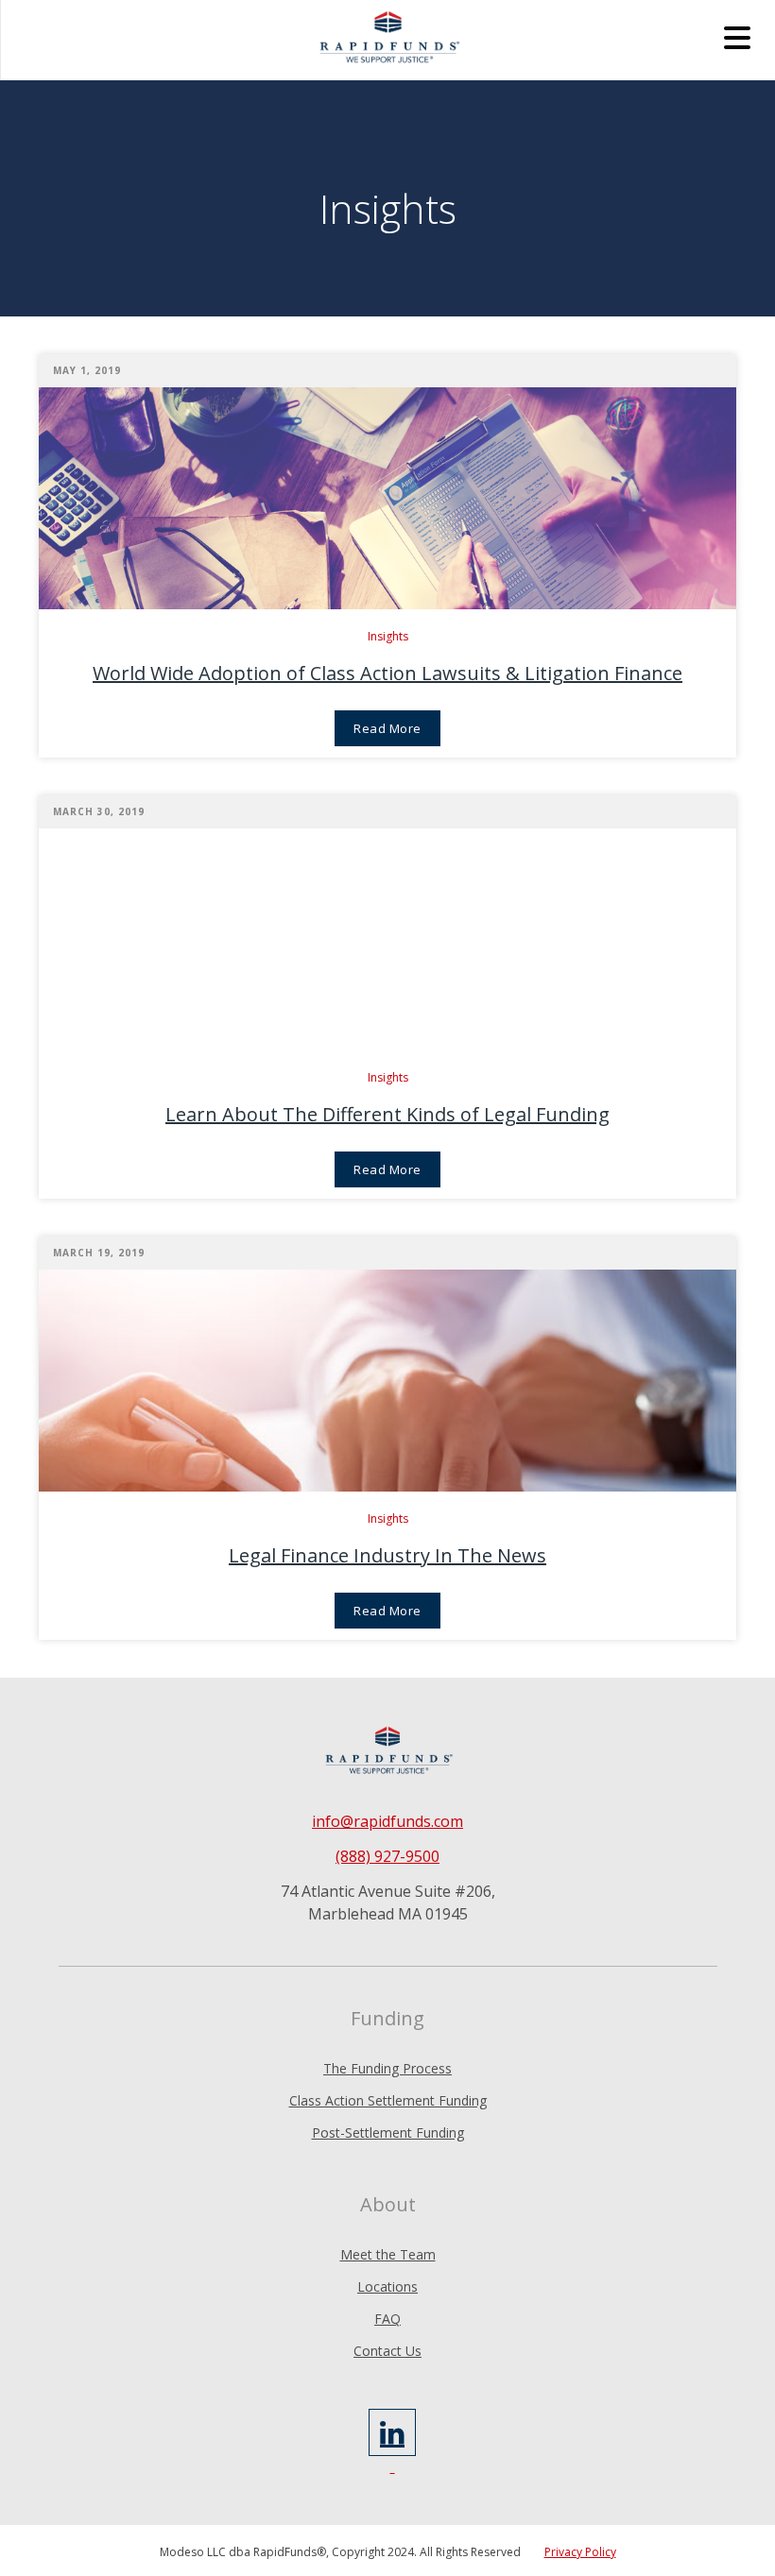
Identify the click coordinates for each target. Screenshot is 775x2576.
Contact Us (387, 2351)
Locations (387, 2286)
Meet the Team (388, 2254)
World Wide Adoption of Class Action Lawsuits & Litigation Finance (387, 673)
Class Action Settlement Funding (388, 2100)
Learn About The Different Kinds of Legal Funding (387, 1114)
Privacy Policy (580, 2552)
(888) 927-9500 (387, 1856)
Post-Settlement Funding (388, 2132)
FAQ (387, 2319)
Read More (387, 728)
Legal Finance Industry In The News (387, 1555)
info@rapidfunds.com (387, 1821)
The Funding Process (387, 2068)
